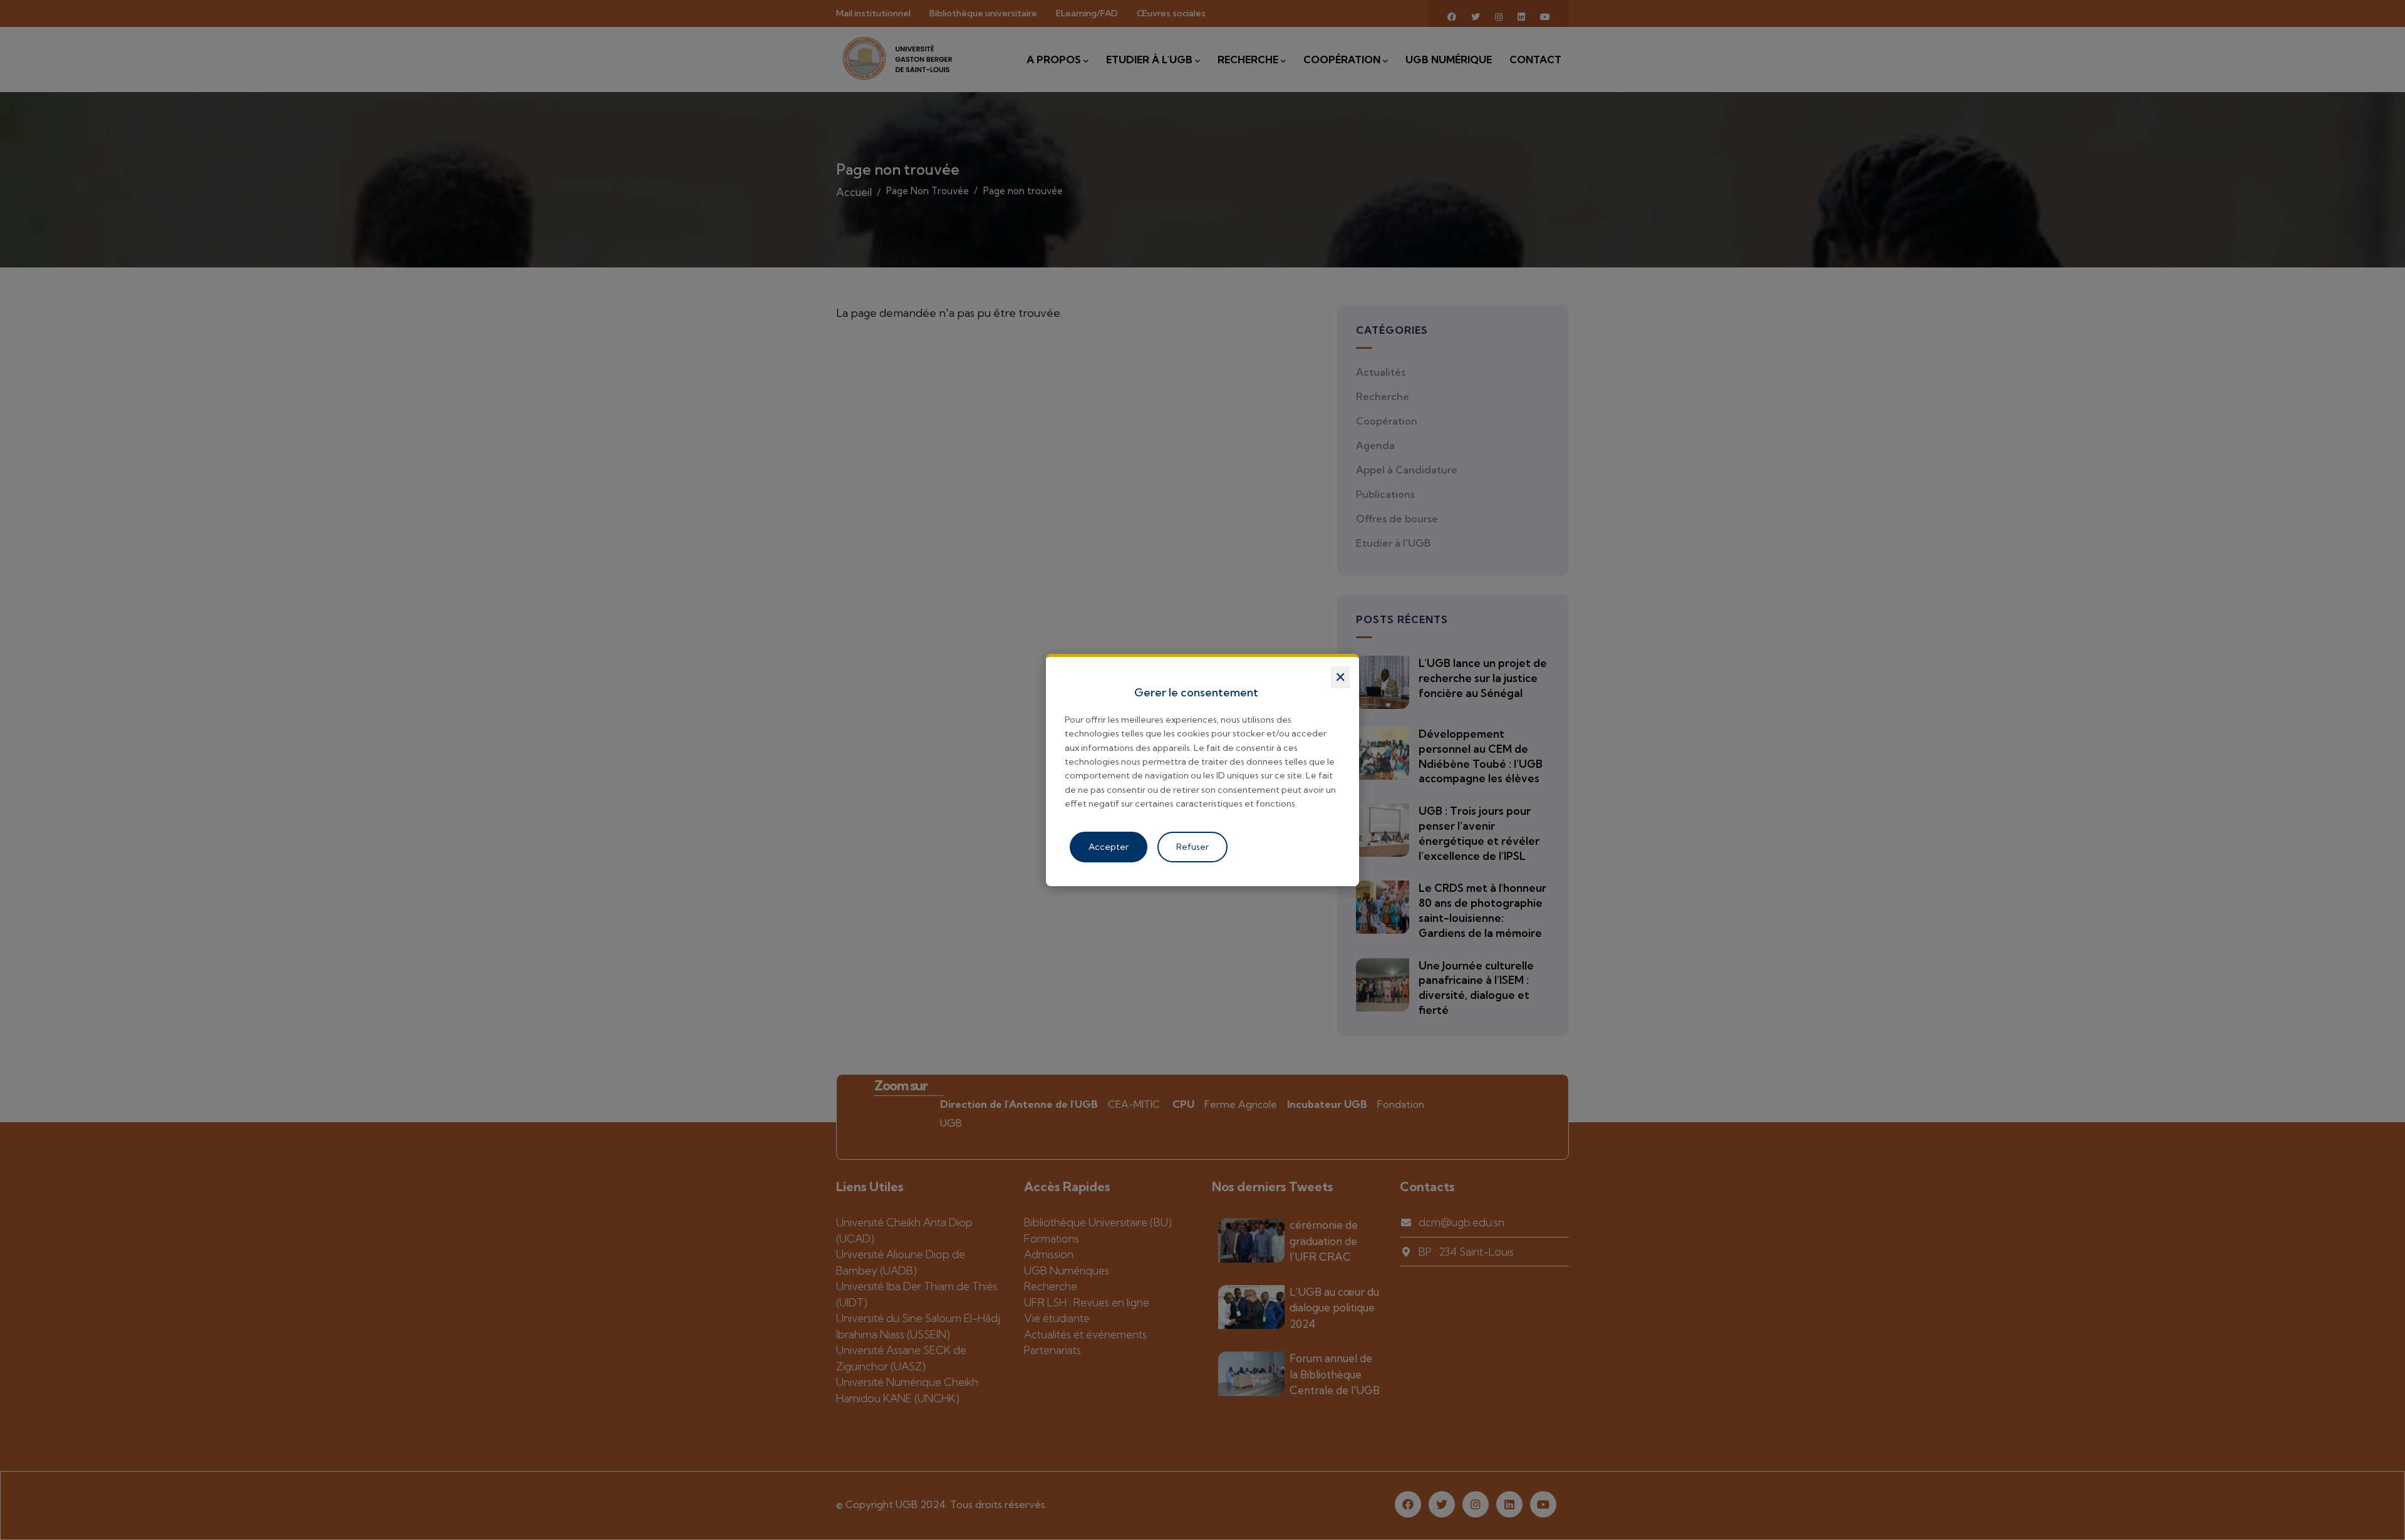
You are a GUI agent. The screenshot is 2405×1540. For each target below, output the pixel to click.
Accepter (1109, 847)
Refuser (1192, 847)
